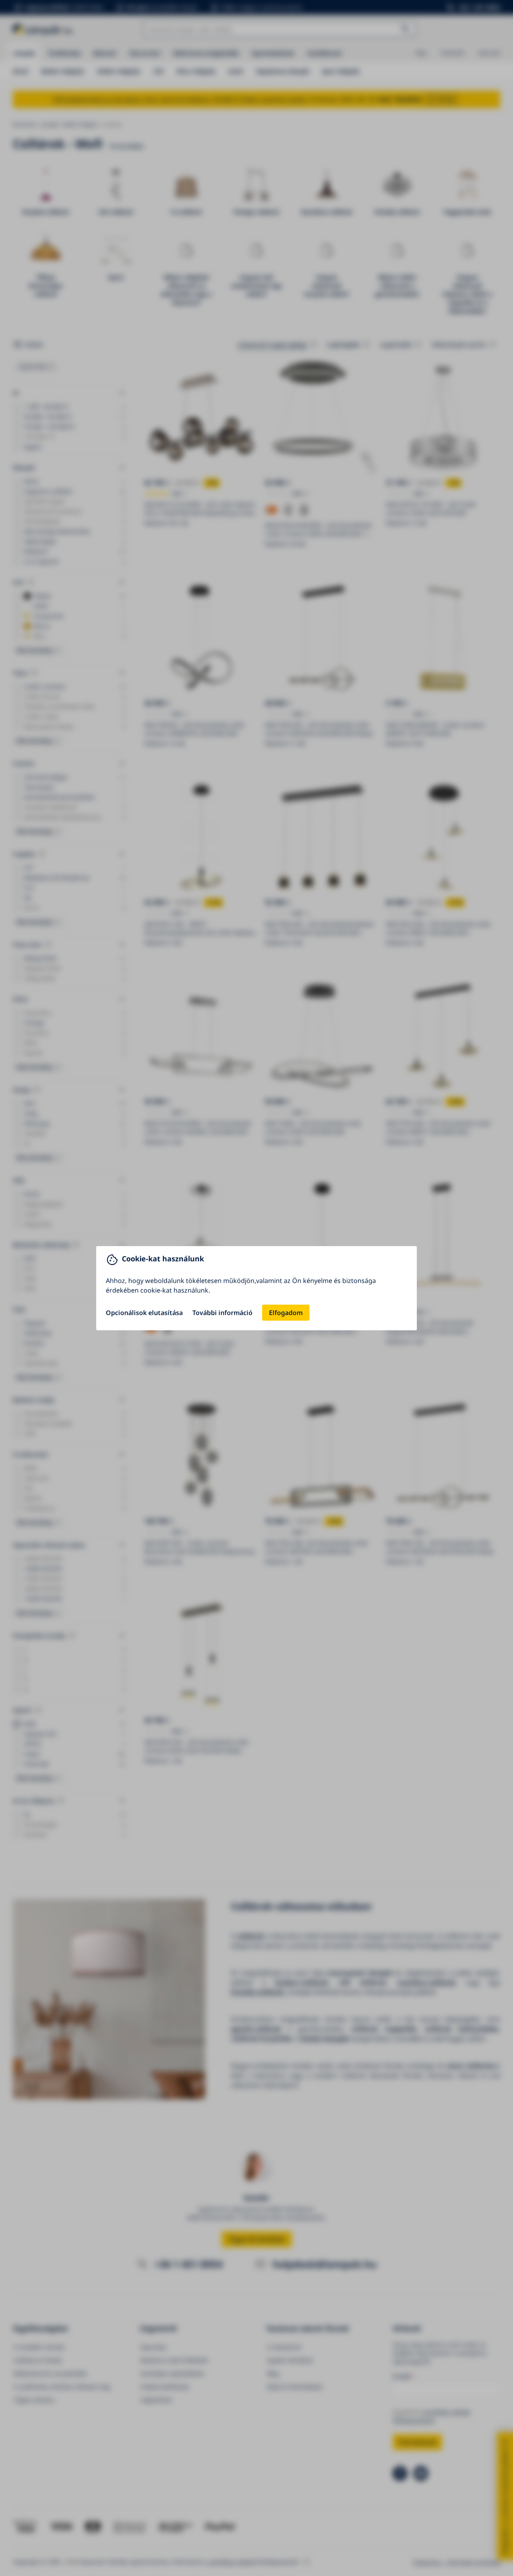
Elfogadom (286, 1313)
